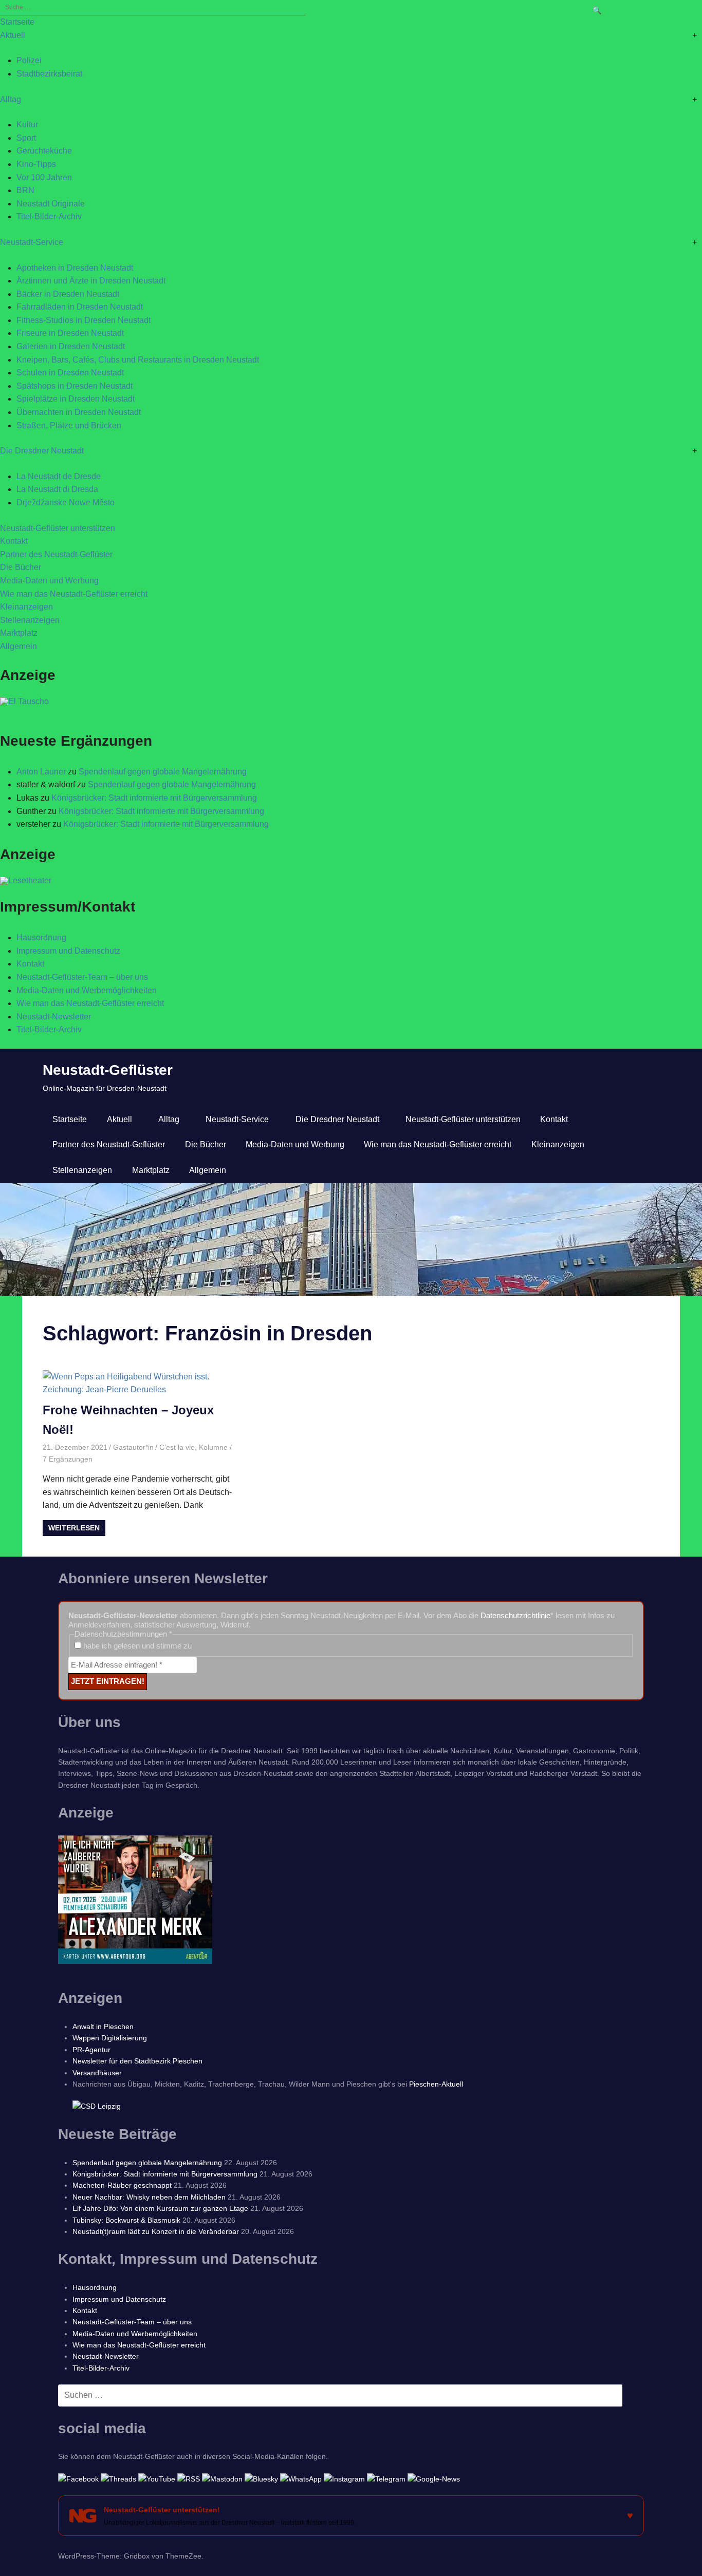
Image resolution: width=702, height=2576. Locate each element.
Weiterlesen (74, 1528)
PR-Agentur (91, 2050)
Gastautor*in (133, 1447)
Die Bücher (21, 567)
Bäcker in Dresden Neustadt (68, 294)
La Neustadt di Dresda (57, 489)
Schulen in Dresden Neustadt (70, 373)
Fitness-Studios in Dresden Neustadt (84, 320)
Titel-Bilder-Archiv (49, 216)
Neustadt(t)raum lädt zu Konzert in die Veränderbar (156, 2231)
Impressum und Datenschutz (68, 951)
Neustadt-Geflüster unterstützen (58, 528)
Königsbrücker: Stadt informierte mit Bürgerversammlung (154, 798)
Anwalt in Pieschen (103, 2026)
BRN (25, 190)
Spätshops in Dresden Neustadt (75, 386)
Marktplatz (19, 633)
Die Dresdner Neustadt (42, 451)
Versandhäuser (97, 2073)
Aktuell (13, 35)
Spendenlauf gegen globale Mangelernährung (163, 772)
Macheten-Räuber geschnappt (122, 2185)
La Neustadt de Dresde (59, 476)
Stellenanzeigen (30, 620)
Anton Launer (41, 772)
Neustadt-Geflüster (108, 1070)
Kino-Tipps (36, 164)
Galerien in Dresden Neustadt (71, 346)
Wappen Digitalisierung (110, 2038)
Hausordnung (41, 937)
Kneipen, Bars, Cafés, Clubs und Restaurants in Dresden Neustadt (138, 360)
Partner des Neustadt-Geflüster (56, 554)
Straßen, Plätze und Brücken (69, 425)
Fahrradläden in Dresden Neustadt (80, 307)
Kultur (27, 125)
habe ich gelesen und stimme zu (136, 1646)
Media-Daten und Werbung (49, 581)
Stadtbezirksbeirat (49, 74)
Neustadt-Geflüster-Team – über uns (82, 977)
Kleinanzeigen (26, 607)
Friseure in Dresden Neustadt (70, 333)
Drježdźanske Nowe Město (66, 503)
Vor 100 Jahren (44, 177)
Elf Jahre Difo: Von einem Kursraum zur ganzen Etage (160, 2208)
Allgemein (19, 646)
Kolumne (213, 1447)
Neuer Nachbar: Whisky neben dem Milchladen (149, 2197)
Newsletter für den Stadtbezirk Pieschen (137, 2061)
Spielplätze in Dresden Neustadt (76, 399)
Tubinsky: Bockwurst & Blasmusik (126, 2220)
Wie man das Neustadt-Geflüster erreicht (74, 594)
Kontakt (14, 541)
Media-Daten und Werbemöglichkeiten (87, 990)
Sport (26, 138)
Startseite (17, 22)
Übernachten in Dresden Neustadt (79, 412)
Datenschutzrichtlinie (515, 1615)
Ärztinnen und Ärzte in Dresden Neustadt (91, 281)
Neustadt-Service (32, 242)
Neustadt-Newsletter (54, 1017)
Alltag (11, 99)
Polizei (29, 60)
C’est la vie (177, 1447)
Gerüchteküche (44, 151)
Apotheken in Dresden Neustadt (75, 268)
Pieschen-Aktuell (436, 2084)
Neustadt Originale (51, 204)
